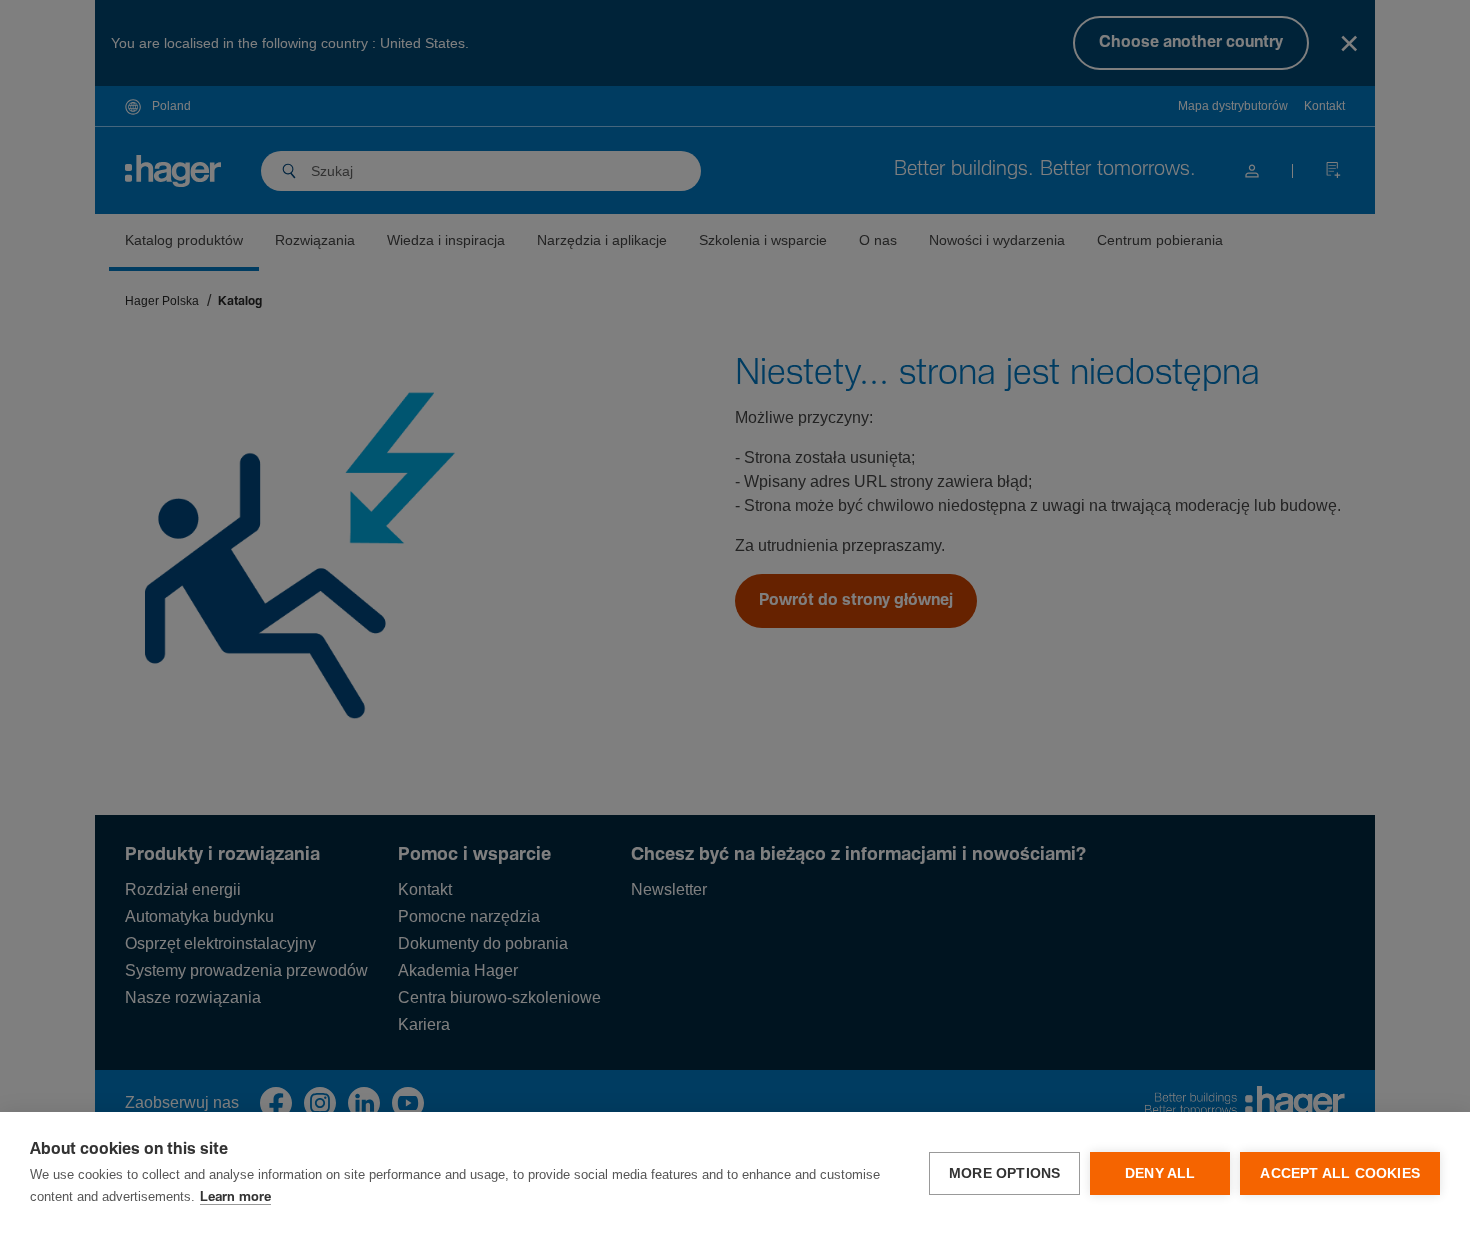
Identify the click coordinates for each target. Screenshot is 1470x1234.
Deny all (1160, 1173)
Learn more (235, 1197)
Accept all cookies (1340, 1173)
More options (1004, 1173)
